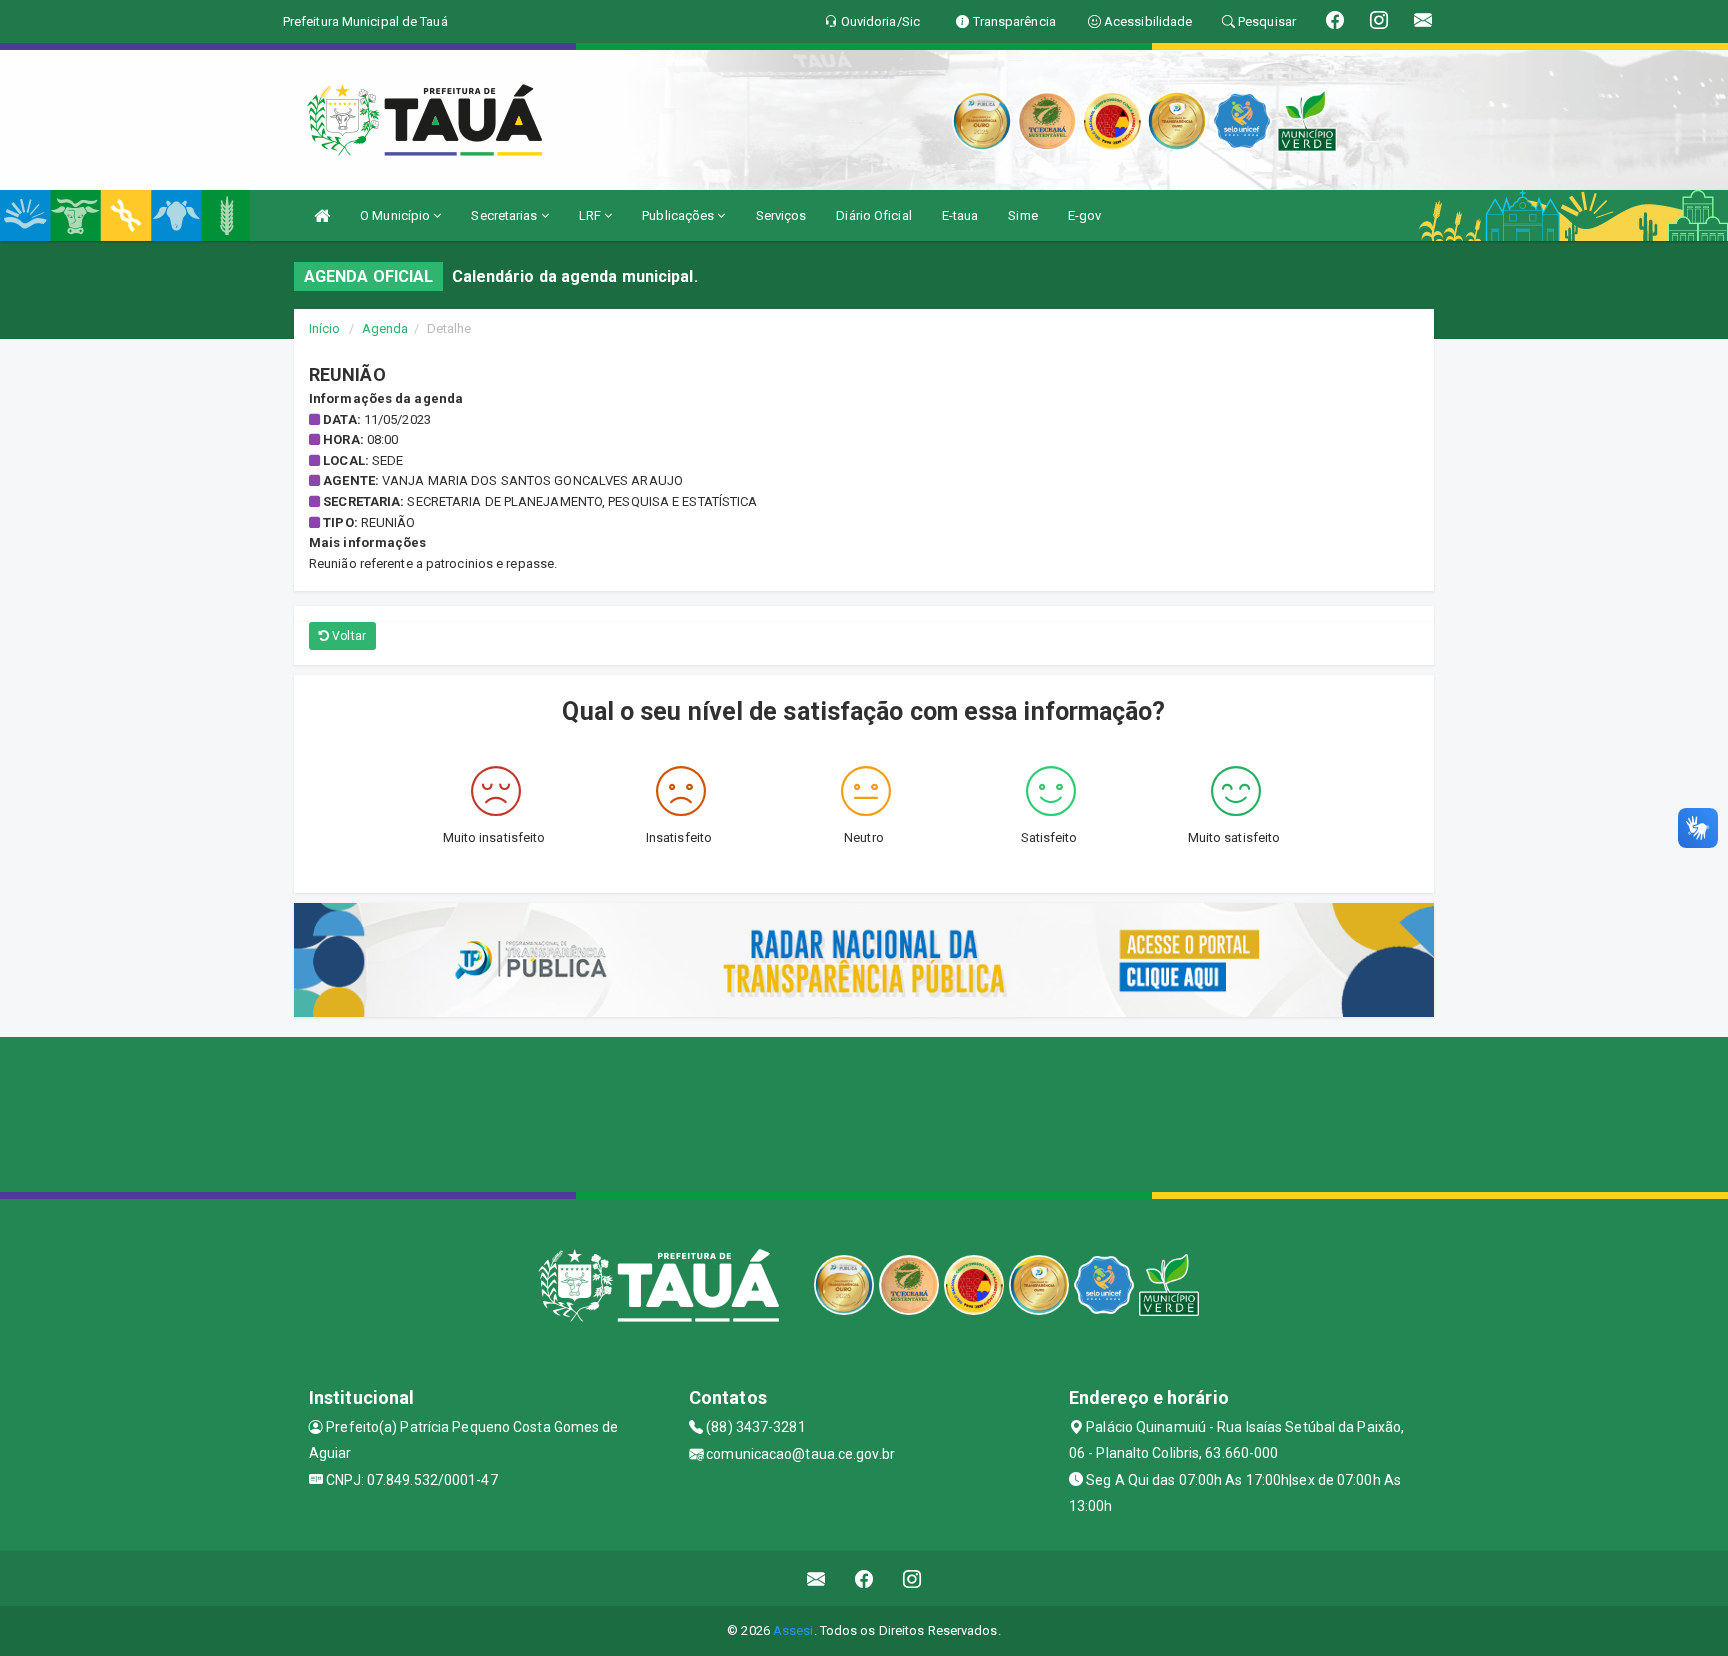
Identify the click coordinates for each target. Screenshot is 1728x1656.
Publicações (679, 215)
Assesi (793, 1630)
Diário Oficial (873, 215)
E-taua (960, 215)
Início (325, 328)
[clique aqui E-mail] (816, 1578)
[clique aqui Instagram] (912, 1578)
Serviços (781, 215)
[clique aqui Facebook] (864, 1578)
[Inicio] (322, 215)
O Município (396, 215)
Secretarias (505, 215)
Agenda (385, 328)
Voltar (347, 636)
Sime (1022, 215)
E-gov (1085, 215)
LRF (591, 215)
